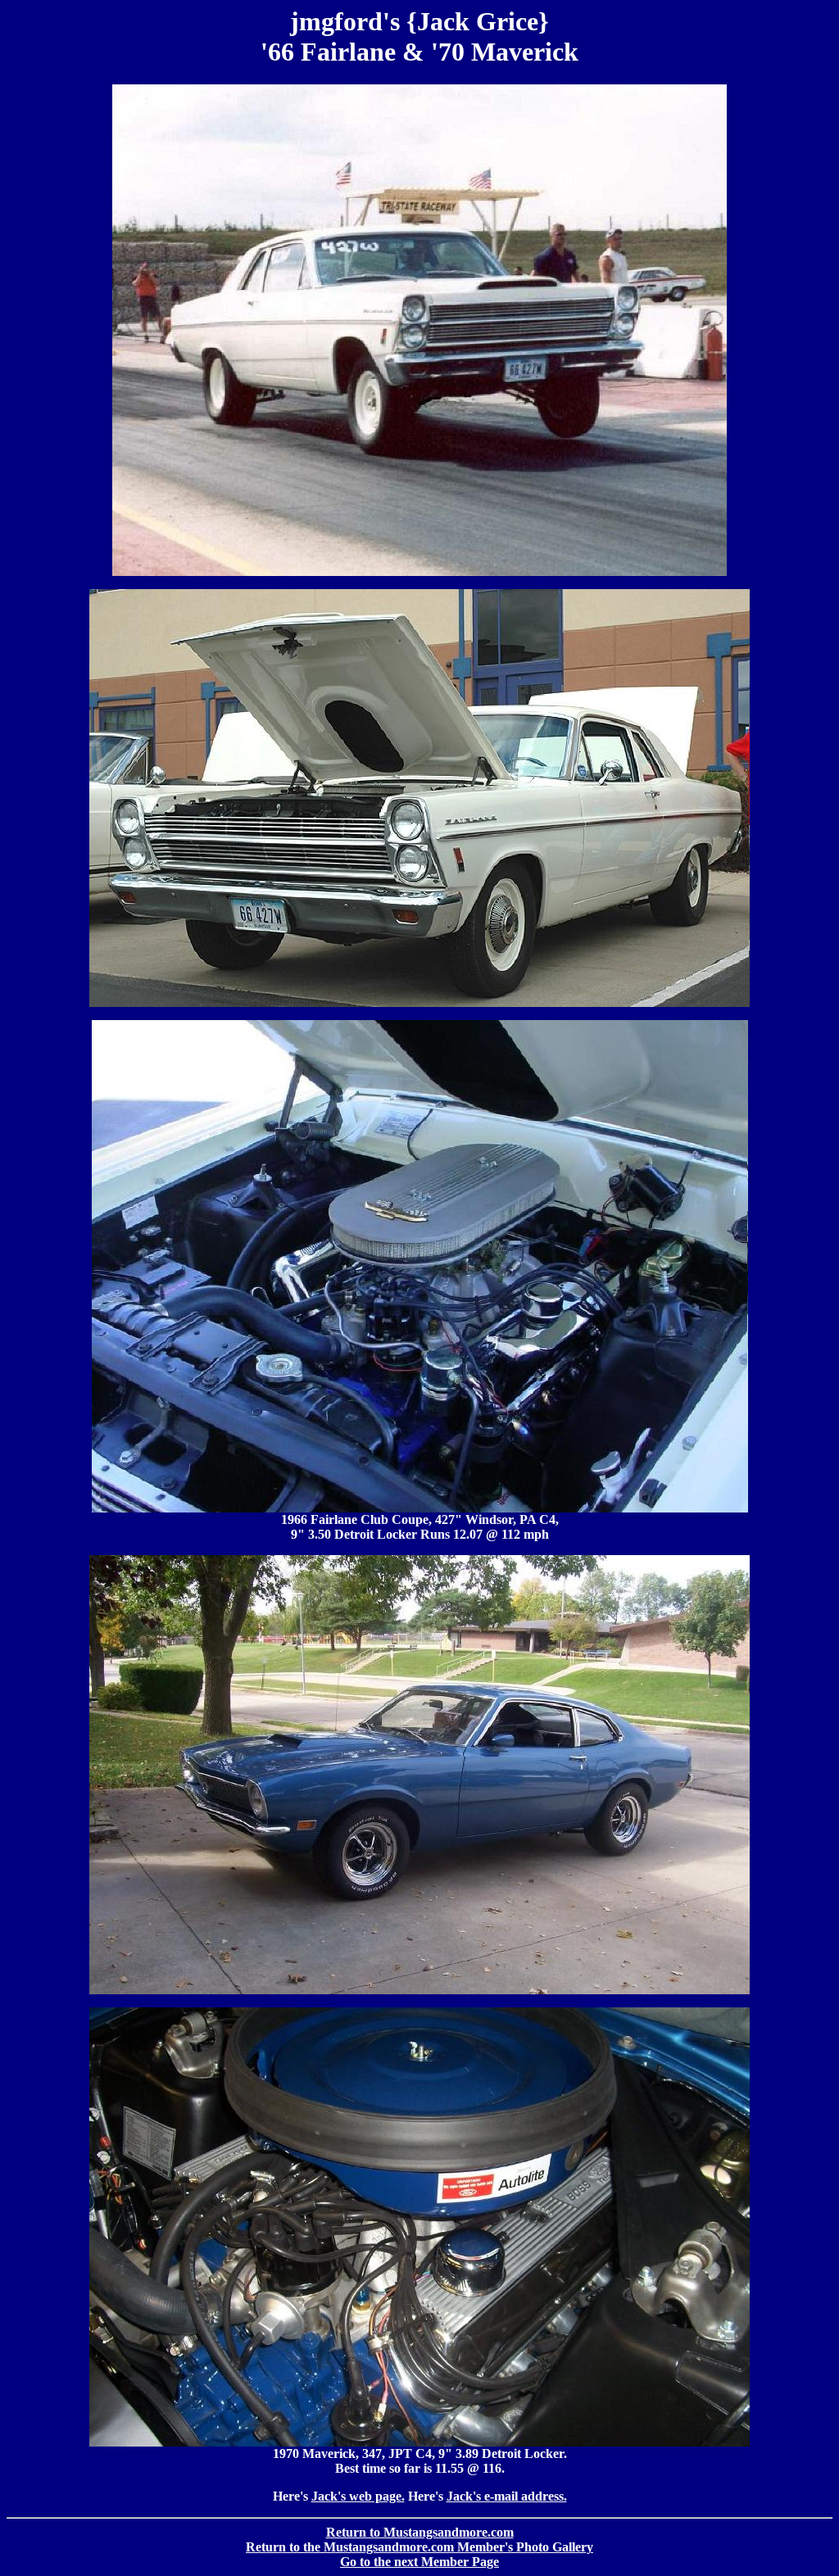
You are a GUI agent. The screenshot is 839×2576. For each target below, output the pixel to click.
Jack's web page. (358, 2496)
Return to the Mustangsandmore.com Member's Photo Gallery (419, 2547)
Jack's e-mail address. (507, 2496)
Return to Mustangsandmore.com (420, 2532)
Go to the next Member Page (419, 2562)
